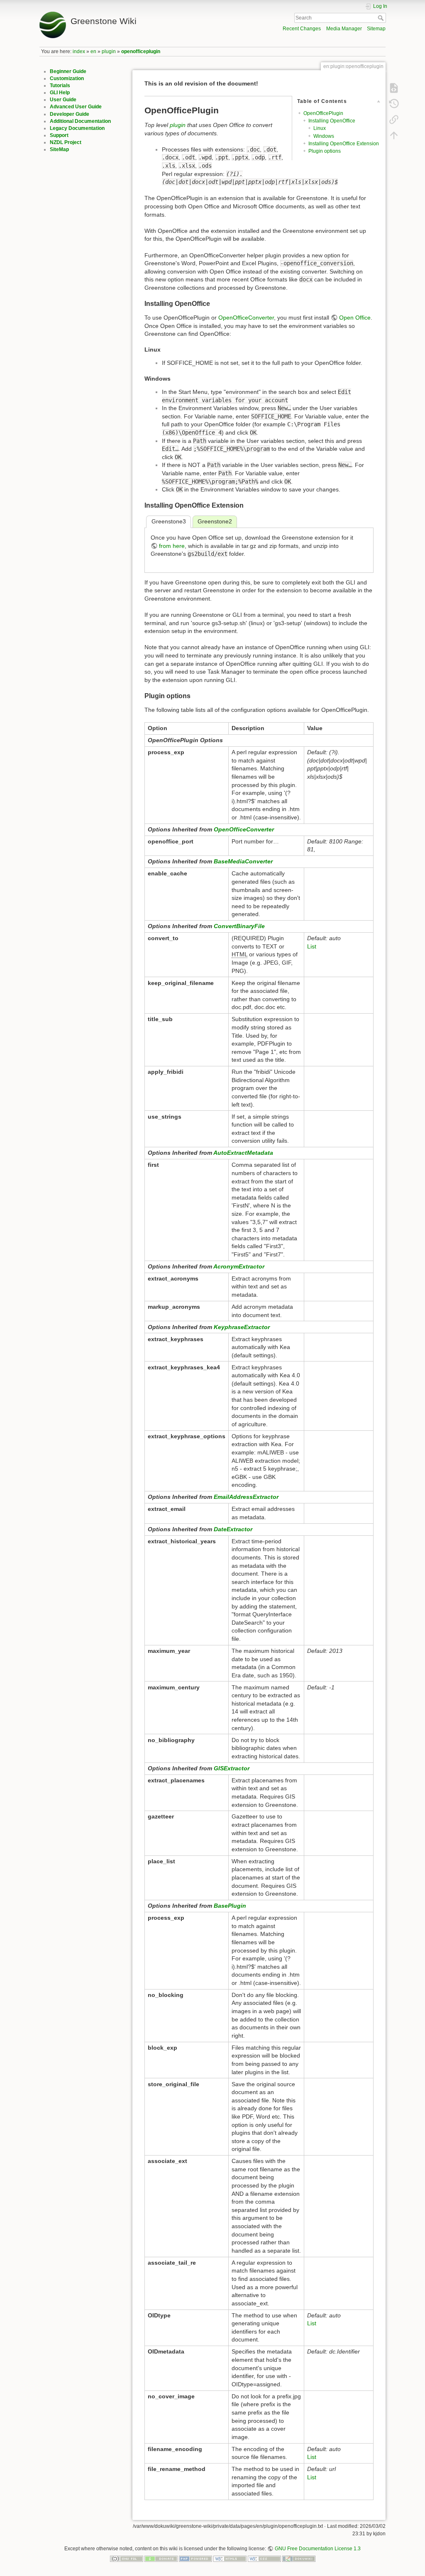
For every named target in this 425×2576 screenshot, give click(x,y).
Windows (324, 136)
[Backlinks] (394, 120)
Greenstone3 (169, 521)
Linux (320, 128)
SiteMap (59, 149)
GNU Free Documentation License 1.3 (318, 2549)
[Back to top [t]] (394, 135)
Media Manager (344, 29)
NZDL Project (66, 142)
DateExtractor (233, 1529)
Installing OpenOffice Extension (344, 144)
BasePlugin (230, 1906)
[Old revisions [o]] (394, 104)
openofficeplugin (141, 51)
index (79, 51)
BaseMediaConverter (243, 861)
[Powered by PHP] (195, 2559)
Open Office (355, 318)
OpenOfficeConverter (246, 318)
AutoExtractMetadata (243, 1153)
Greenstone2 (215, 521)
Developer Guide (70, 114)
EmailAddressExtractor (246, 1497)
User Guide (63, 100)
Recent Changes (302, 29)
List (312, 946)
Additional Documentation (80, 121)
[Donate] (161, 2559)
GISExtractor (232, 1768)
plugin (109, 51)
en (93, 51)
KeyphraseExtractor (242, 1327)
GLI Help (60, 93)
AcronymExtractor (239, 1266)
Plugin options (325, 151)
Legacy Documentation (77, 128)
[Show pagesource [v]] (394, 88)
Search (382, 18)
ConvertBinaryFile (239, 926)
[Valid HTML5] (230, 2559)
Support (59, 135)
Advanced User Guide (76, 107)
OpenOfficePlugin (323, 113)
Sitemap (376, 29)
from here (172, 546)
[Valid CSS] (264, 2559)
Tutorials (60, 86)
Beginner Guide (68, 71)
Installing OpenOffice (332, 121)
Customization (67, 78)
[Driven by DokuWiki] (299, 2559)
